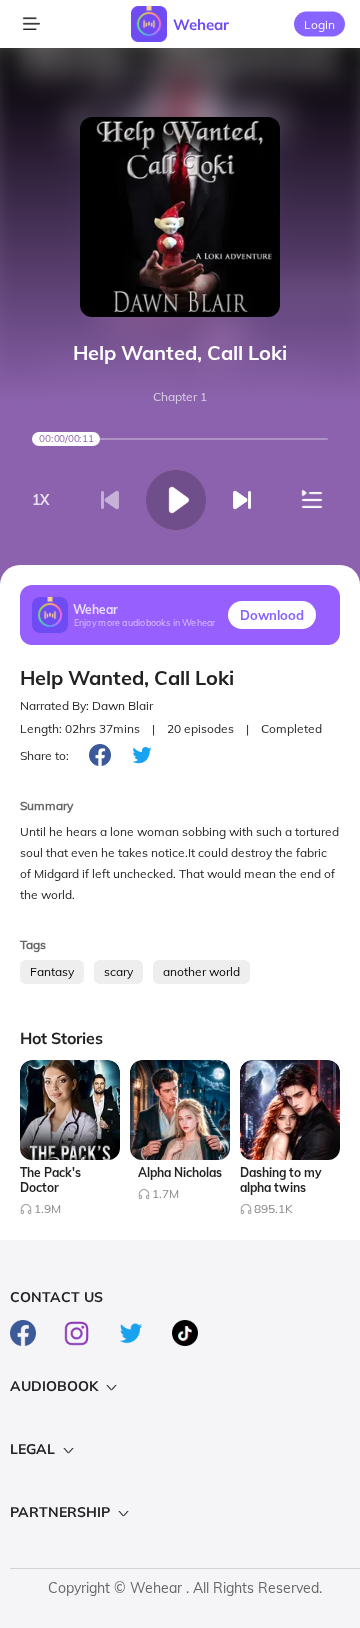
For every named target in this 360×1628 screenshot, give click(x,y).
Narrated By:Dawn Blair (86, 705)
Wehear (201, 24)
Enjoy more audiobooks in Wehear (145, 622)
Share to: (44, 755)
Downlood (272, 615)
